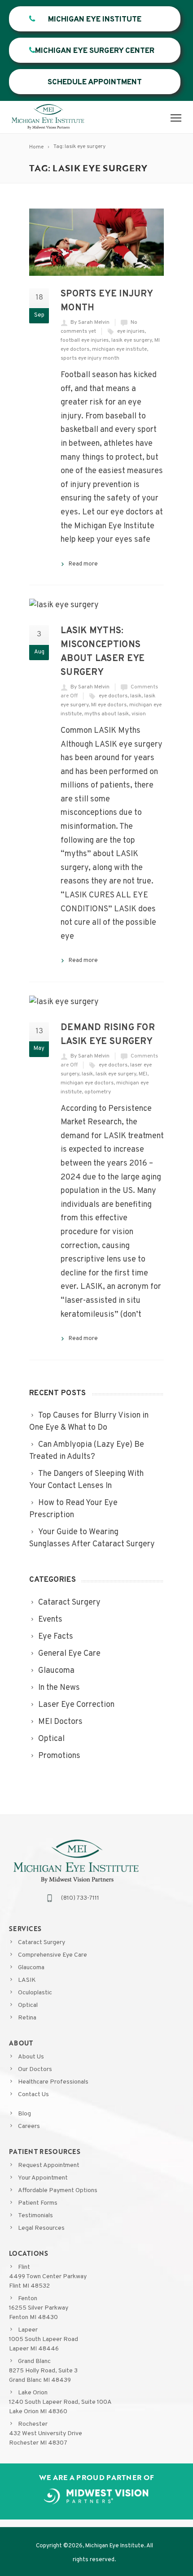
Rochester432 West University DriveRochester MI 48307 (46, 2434)
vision (139, 714)
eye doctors (113, 696)
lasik (136, 696)
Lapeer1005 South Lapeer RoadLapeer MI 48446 (44, 2339)
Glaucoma (31, 1968)
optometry (98, 1092)
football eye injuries (85, 340)
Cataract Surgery (42, 1943)
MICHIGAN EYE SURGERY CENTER (95, 51)
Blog (24, 2114)
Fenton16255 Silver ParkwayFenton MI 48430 (39, 2308)
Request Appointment (49, 2165)
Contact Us (33, 2095)
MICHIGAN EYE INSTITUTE (95, 20)
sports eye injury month (90, 358)
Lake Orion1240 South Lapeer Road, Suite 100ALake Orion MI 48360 (60, 2402)
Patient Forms (38, 2203)
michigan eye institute (119, 349)
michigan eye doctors (87, 1083)
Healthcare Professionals (53, 2082)
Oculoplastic (35, 1993)
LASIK (27, 1980)
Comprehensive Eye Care (53, 1955)
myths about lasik (107, 714)
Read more (83, 564)
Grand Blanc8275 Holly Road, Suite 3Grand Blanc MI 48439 (43, 2371)
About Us (31, 2057)
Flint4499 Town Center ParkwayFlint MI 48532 (48, 2277)
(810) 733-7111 (80, 1898)
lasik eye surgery (132, 340)
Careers (29, 2126)
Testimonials (35, 2216)
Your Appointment (43, 2178)
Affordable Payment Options (58, 2191)
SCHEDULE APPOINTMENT (95, 83)
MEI (143, 1074)
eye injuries (131, 331)
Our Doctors (35, 2069)
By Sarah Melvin (90, 322)
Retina (27, 2018)
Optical (28, 2005)
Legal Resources (41, 2228)
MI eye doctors (109, 705)
